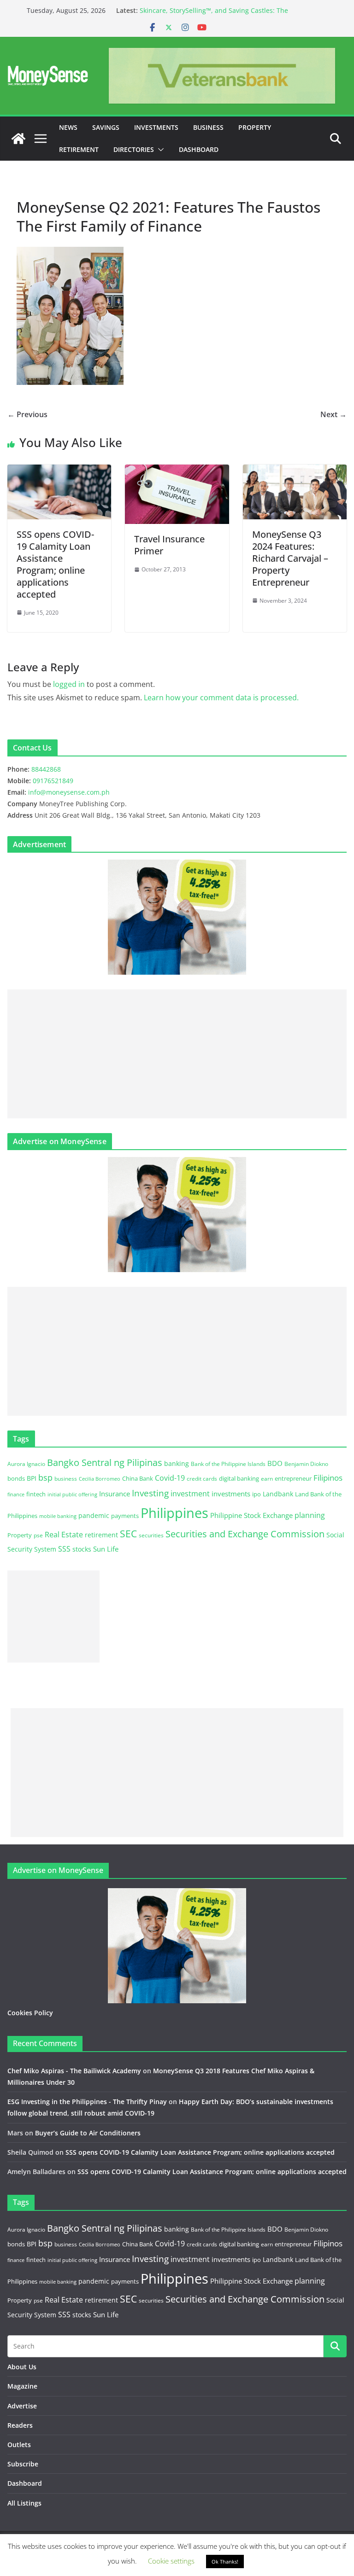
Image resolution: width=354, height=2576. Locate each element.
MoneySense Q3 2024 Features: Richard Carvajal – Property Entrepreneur (290, 558)
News (68, 127)
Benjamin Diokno (306, 1464)
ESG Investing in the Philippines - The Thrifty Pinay (87, 2102)
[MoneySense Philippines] (18, 139)
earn (267, 1478)
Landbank (278, 1494)
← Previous (27, 414)
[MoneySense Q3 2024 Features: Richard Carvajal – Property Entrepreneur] (295, 471)
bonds (16, 1478)
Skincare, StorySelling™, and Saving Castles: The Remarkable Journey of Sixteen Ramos (214, 15)
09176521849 (53, 781)
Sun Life (106, 1549)
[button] (159, 150)
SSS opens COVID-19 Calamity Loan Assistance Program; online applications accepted (55, 564)
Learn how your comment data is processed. (221, 698)
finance (16, 1494)
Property (255, 127)
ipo (257, 1494)
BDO (275, 1463)
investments (231, 1494)
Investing (150, 1493)
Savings (106, 127)
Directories (134, 149)
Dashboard (199, 149)
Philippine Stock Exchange (251, 1515)
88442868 (46, 769)
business (66, 1479)
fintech (36, 1494)
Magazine (22, 2386)
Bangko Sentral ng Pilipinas (105, 1462)
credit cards (202, 1479)
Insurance (115, 1494)
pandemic (94, 1515)
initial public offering (72, 1494)
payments (125, 1516)
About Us (22, 2367)
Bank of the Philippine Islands (228, 1464)
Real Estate (64, 1535)
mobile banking (58, 1516)
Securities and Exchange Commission (245, 1534)
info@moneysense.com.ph (69, 792)
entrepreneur (293, 1478)
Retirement (79, 149)
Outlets (19, 2445)
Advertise (22, 2406)
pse (38, 1535)
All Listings (24, 2503)
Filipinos (328, 1478)
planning (310, 1515)
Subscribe (23, 2464)
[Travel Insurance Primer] (177, 471)
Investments (156, 127)
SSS (64, 1549)
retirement (101, 1535)
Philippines (174, 1513)
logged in (69, 684)
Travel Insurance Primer (169, 545)
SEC (128, 1534)
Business (208, 127)
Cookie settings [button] (171, 2561)
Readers (20, 2425)
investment (190, 1494)
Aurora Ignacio (26, 1464)
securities (151, 1535)
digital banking (239, 1478)
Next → (333, 414)
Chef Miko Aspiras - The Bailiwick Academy (74, 2071)
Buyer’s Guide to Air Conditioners (88, 2133)
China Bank (138, 1478)
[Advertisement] (177, 1054)
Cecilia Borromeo (100, 1479)
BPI (32, 1478)
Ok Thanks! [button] (225, 2561)
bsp (45, 1477)
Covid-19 (170, 1478)
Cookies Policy (30, 2013)
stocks (82, 1549)
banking (177, 1463)
